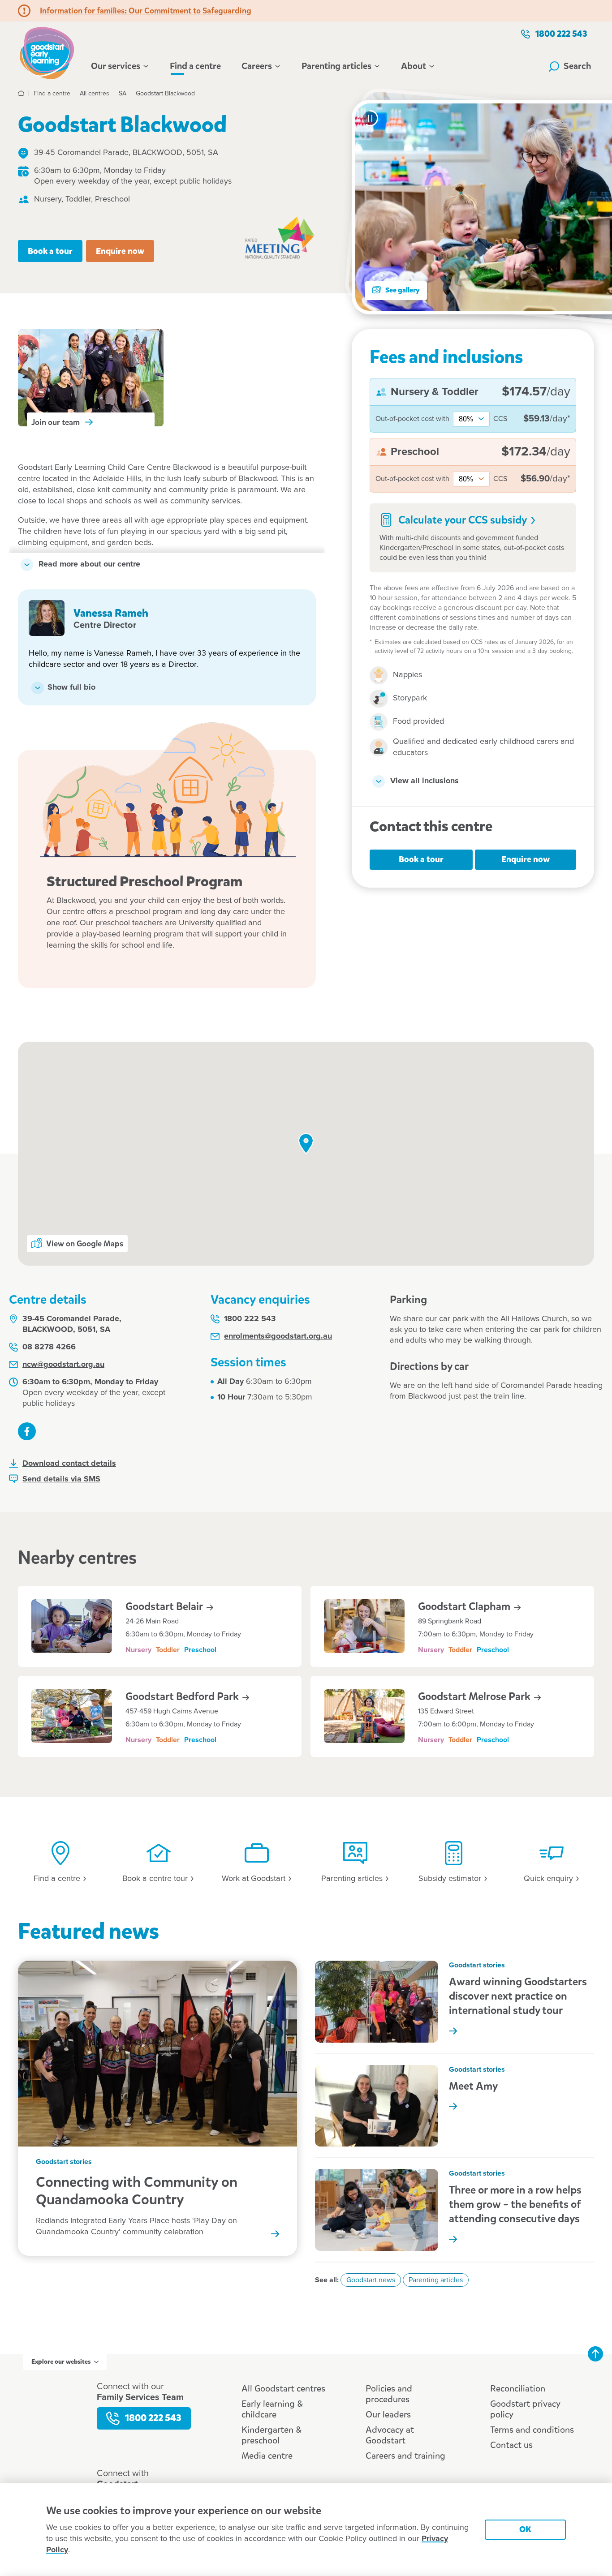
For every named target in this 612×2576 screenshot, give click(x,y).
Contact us (511, 2445)
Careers (257, 66)
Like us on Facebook (27, 1431)
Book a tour (50, 251)
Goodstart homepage (49, 52)
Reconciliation (518, 2389)
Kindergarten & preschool (272, 2435)
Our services (116, 66)
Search (578, 66)
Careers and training (405, 2456)
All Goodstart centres (283, 2389)
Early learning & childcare (272, 2409)
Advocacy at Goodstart (390, 2435)
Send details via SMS (61, 1479)
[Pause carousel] (370, 118)
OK (525, 2529)
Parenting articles (336, 66)
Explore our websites (61, 2362)
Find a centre (195, 66)
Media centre (267, 2456)
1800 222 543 (561, 34)
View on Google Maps (85, 1244)
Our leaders (388, 2415)
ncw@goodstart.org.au (63, 1365)
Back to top (595, 2354)
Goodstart (165, 1606)
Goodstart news (371, 2280)
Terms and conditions (532, 2430)
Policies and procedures (389, 2394)
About (414, 66)
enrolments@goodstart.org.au (278, 1336)
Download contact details (69, 1464)
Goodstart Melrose (475, 1696)
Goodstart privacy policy (525, 2409)
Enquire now (120, 251)
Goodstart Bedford (183, 1696)
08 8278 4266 (49, 1347)
